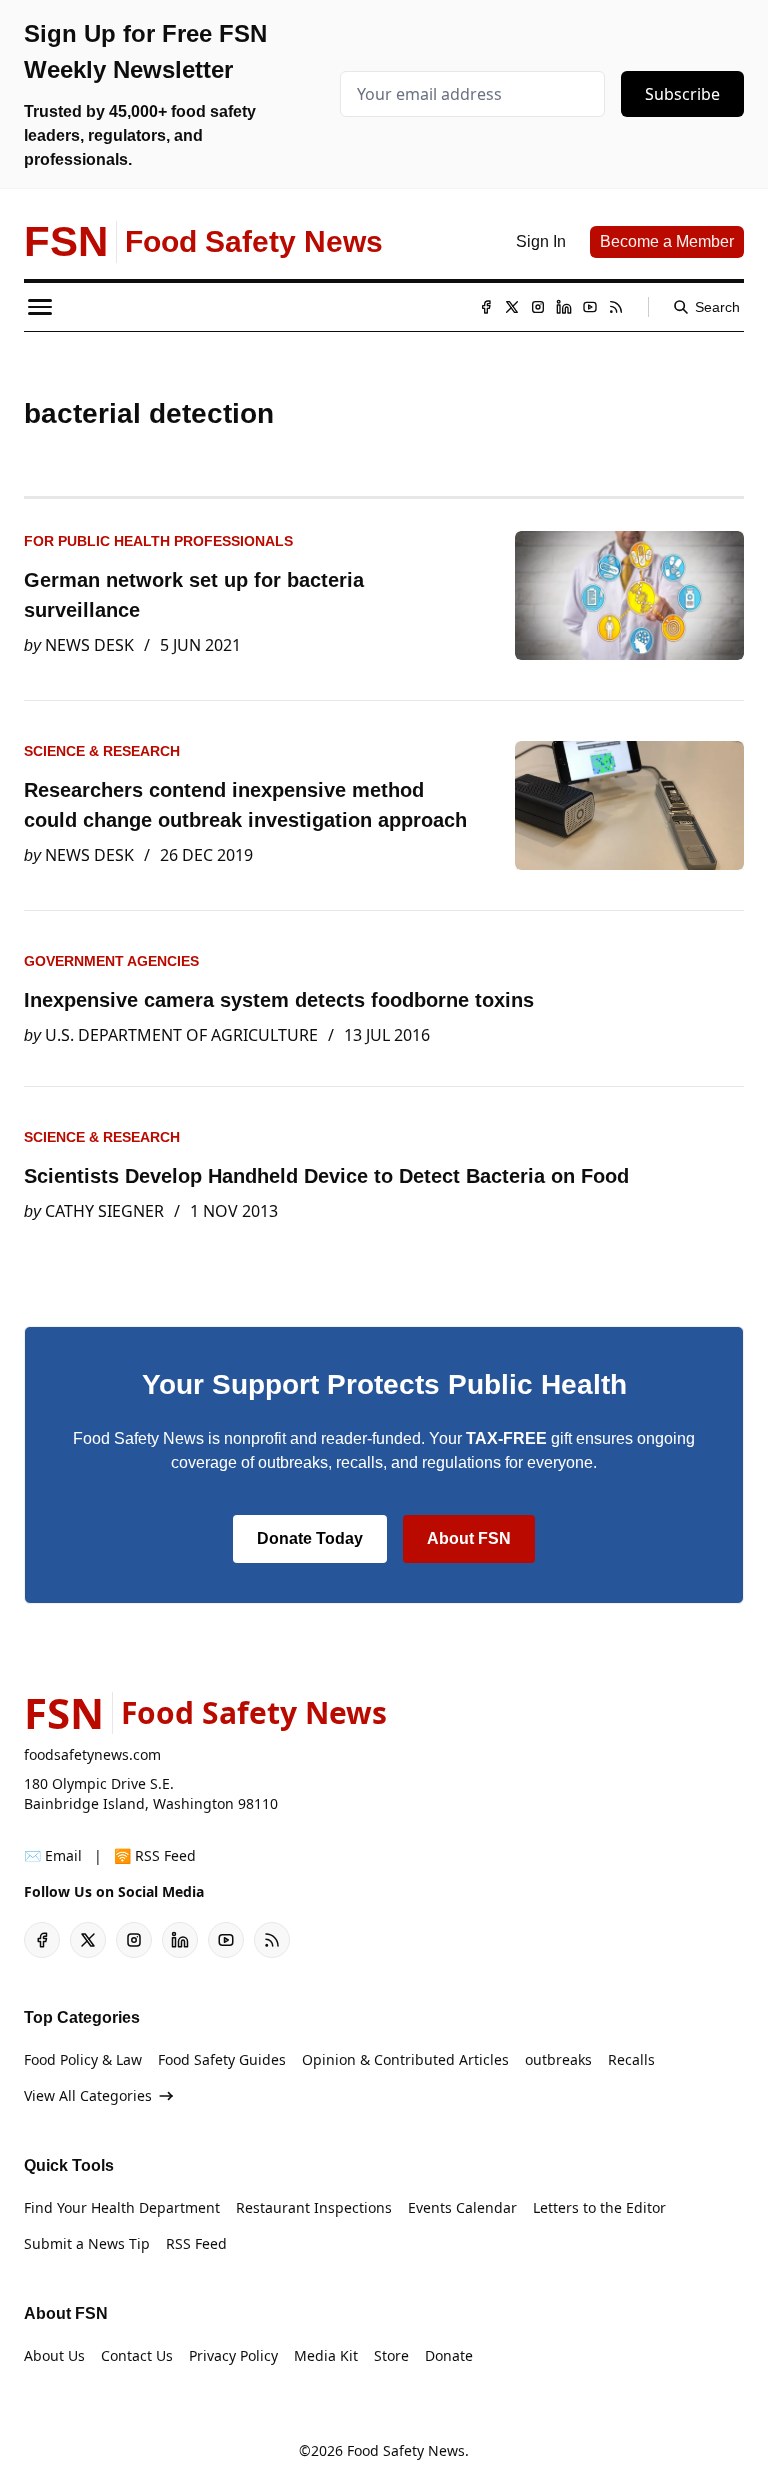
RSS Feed (196, 2243)
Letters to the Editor (599, 2207)
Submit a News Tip (87, 2243)
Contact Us (137, 2355)
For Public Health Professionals (158, 541)
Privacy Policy (233, 2355)
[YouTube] (590, 307)
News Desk (89, 645)
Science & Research (102, 751)
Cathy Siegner (104, 1211)
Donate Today (310, 1538)
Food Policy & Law (83, 2059)
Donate (449, 2355)
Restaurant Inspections (314, 2207)
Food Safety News (406, 2450)
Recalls (631, 2059)
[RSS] (616, 307)
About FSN (469, 1538)
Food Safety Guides (222, 2059)
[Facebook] (486, 307)
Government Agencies (111, 961)
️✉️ (53, 1855)
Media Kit (326, 2355)
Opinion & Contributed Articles (405, 2059)
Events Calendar (462, 2207)
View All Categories (88, 2095)
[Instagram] (538, 307)
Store (391, 2355)
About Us (54, 2355)
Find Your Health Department (122, 2207)
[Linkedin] (564, 307)
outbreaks (558, 2059)
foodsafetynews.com (92, 1754)
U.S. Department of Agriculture (181, 1035)
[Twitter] (512, 307)
